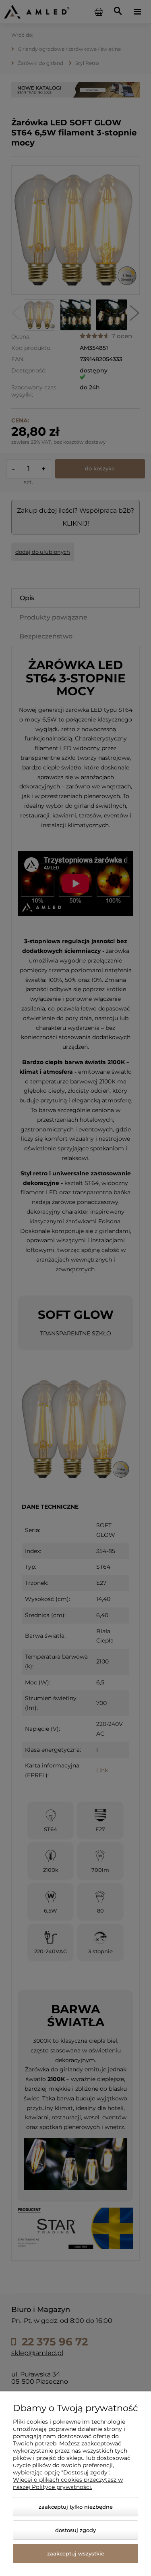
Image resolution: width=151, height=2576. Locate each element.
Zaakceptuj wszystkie (76, 2553)
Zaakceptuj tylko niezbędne (76, 2507)
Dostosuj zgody (75, 2530)
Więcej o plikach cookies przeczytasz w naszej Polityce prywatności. (68, 2483)
